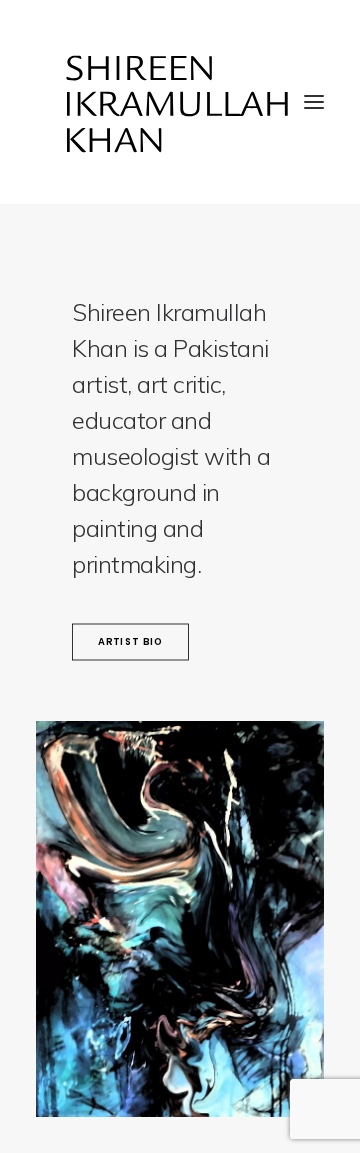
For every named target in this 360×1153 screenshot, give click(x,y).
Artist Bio (131, 642)
